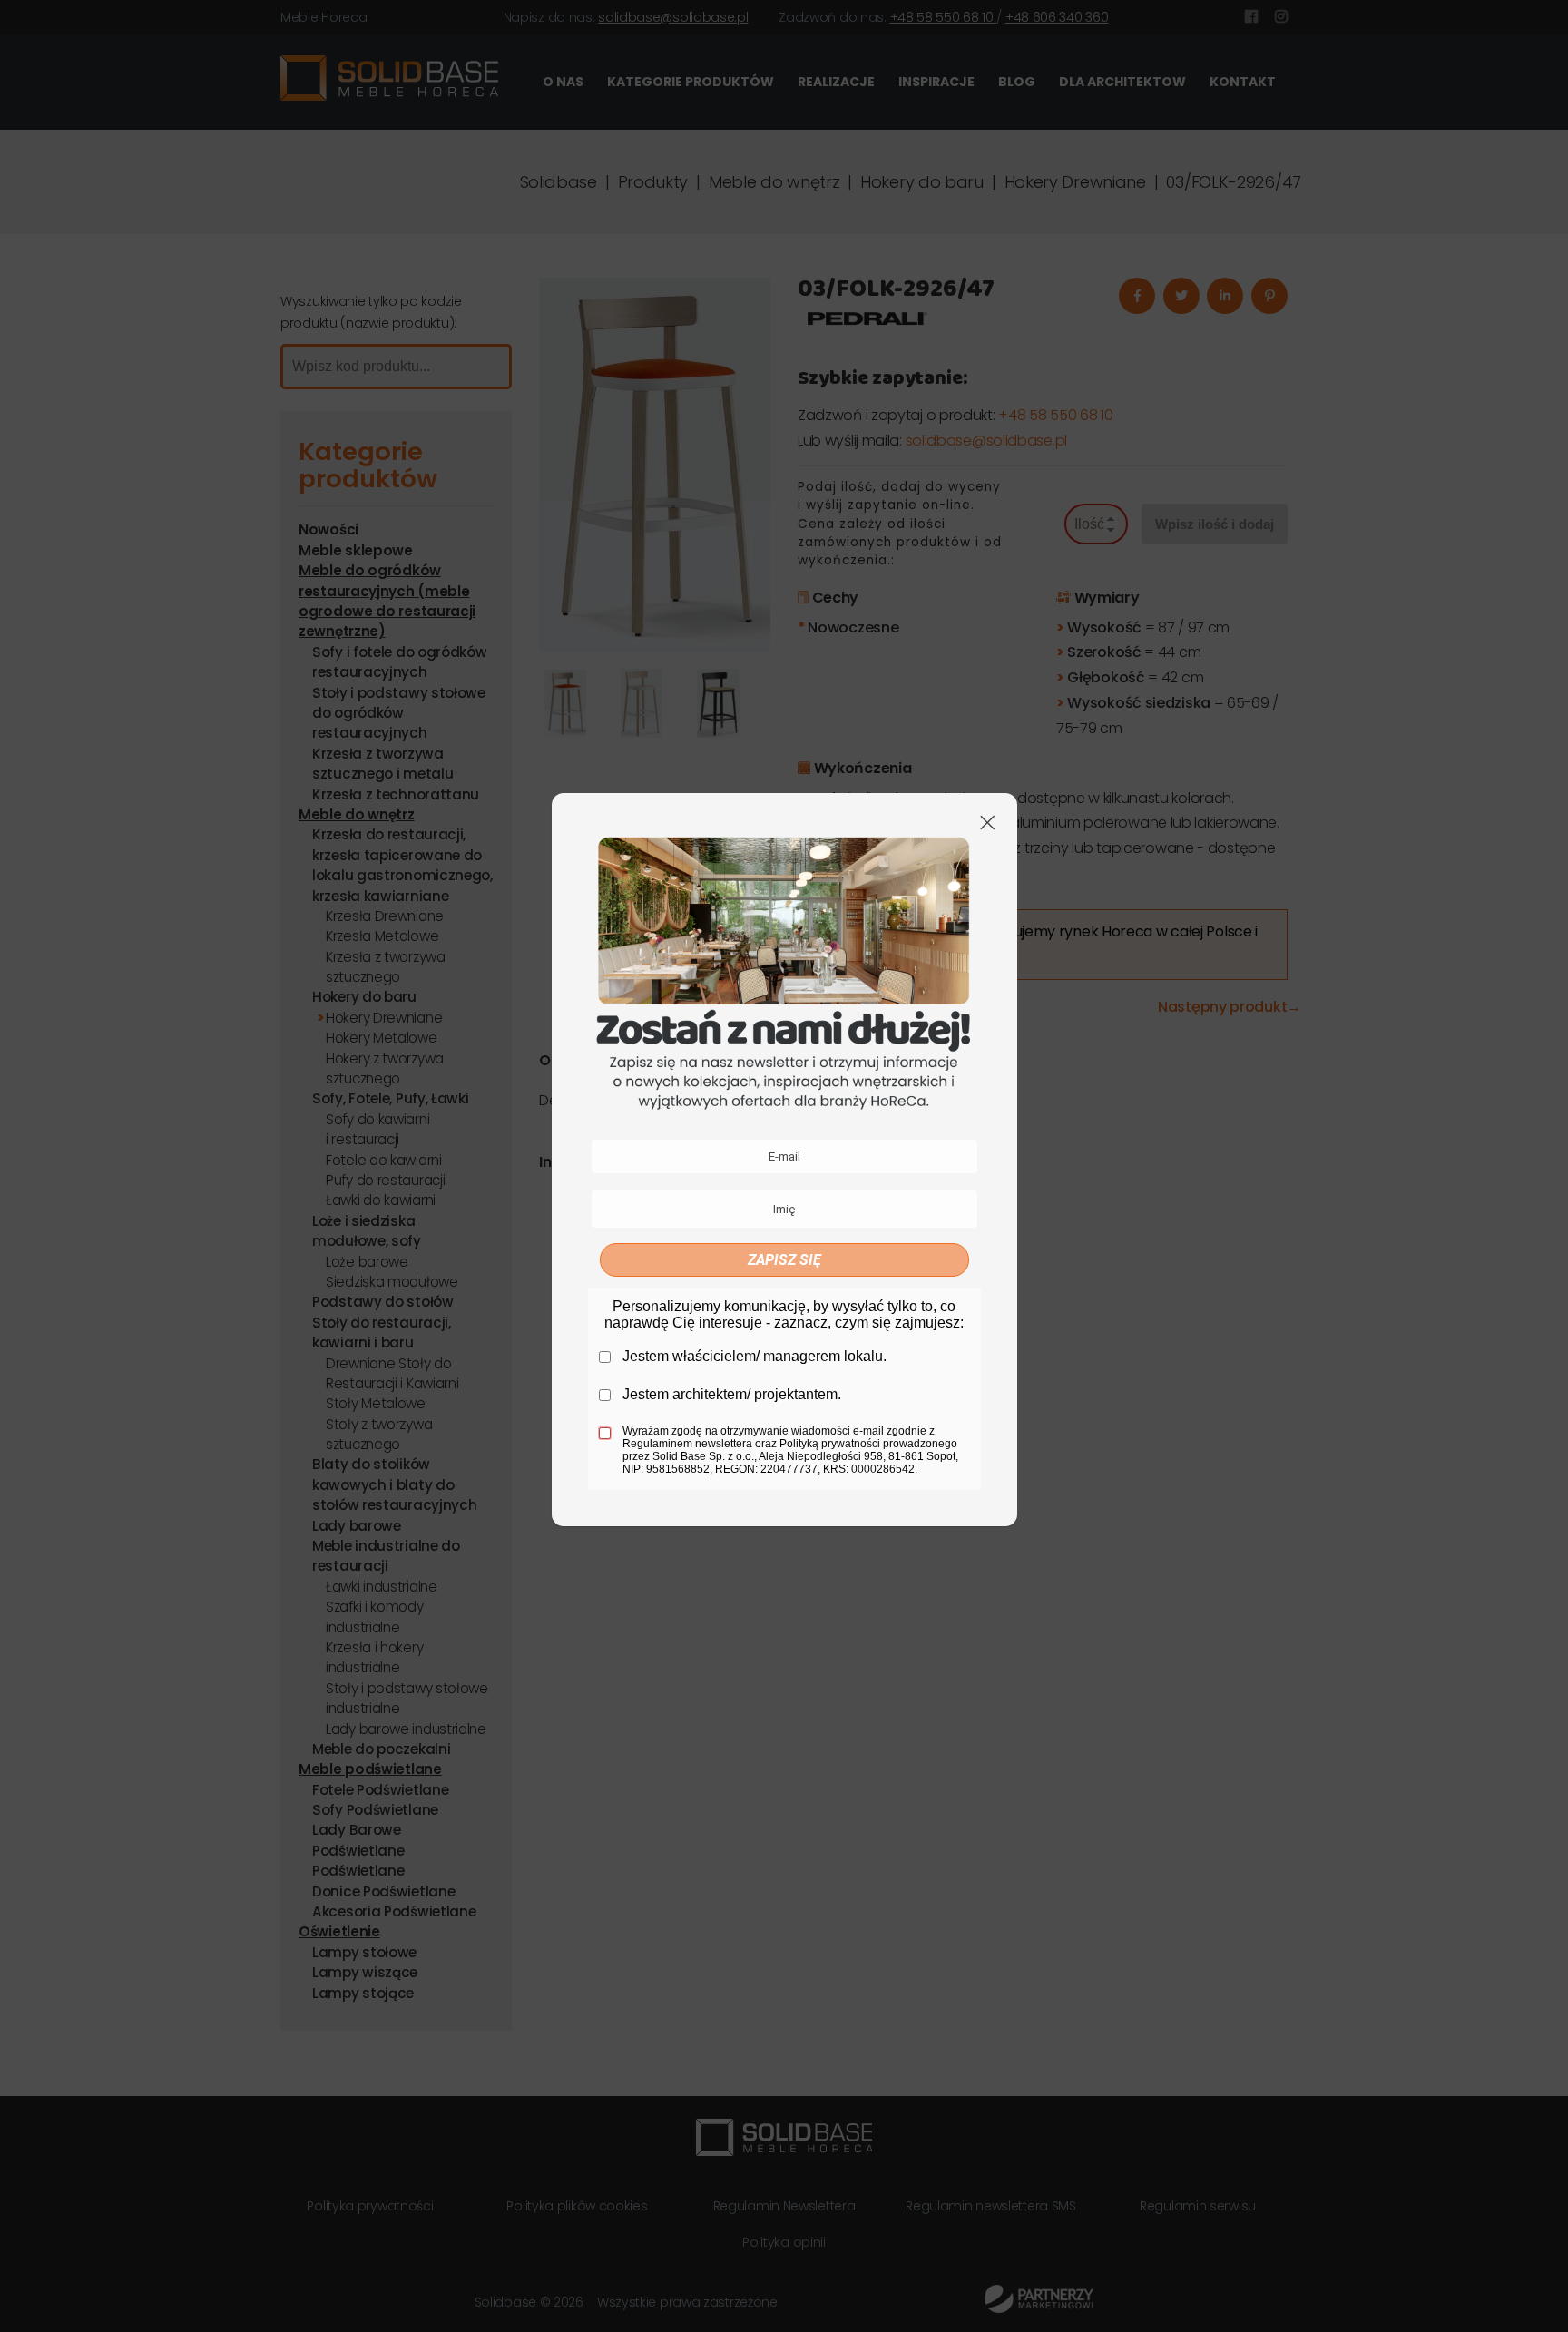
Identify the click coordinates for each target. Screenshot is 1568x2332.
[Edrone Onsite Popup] (784, 1166)
